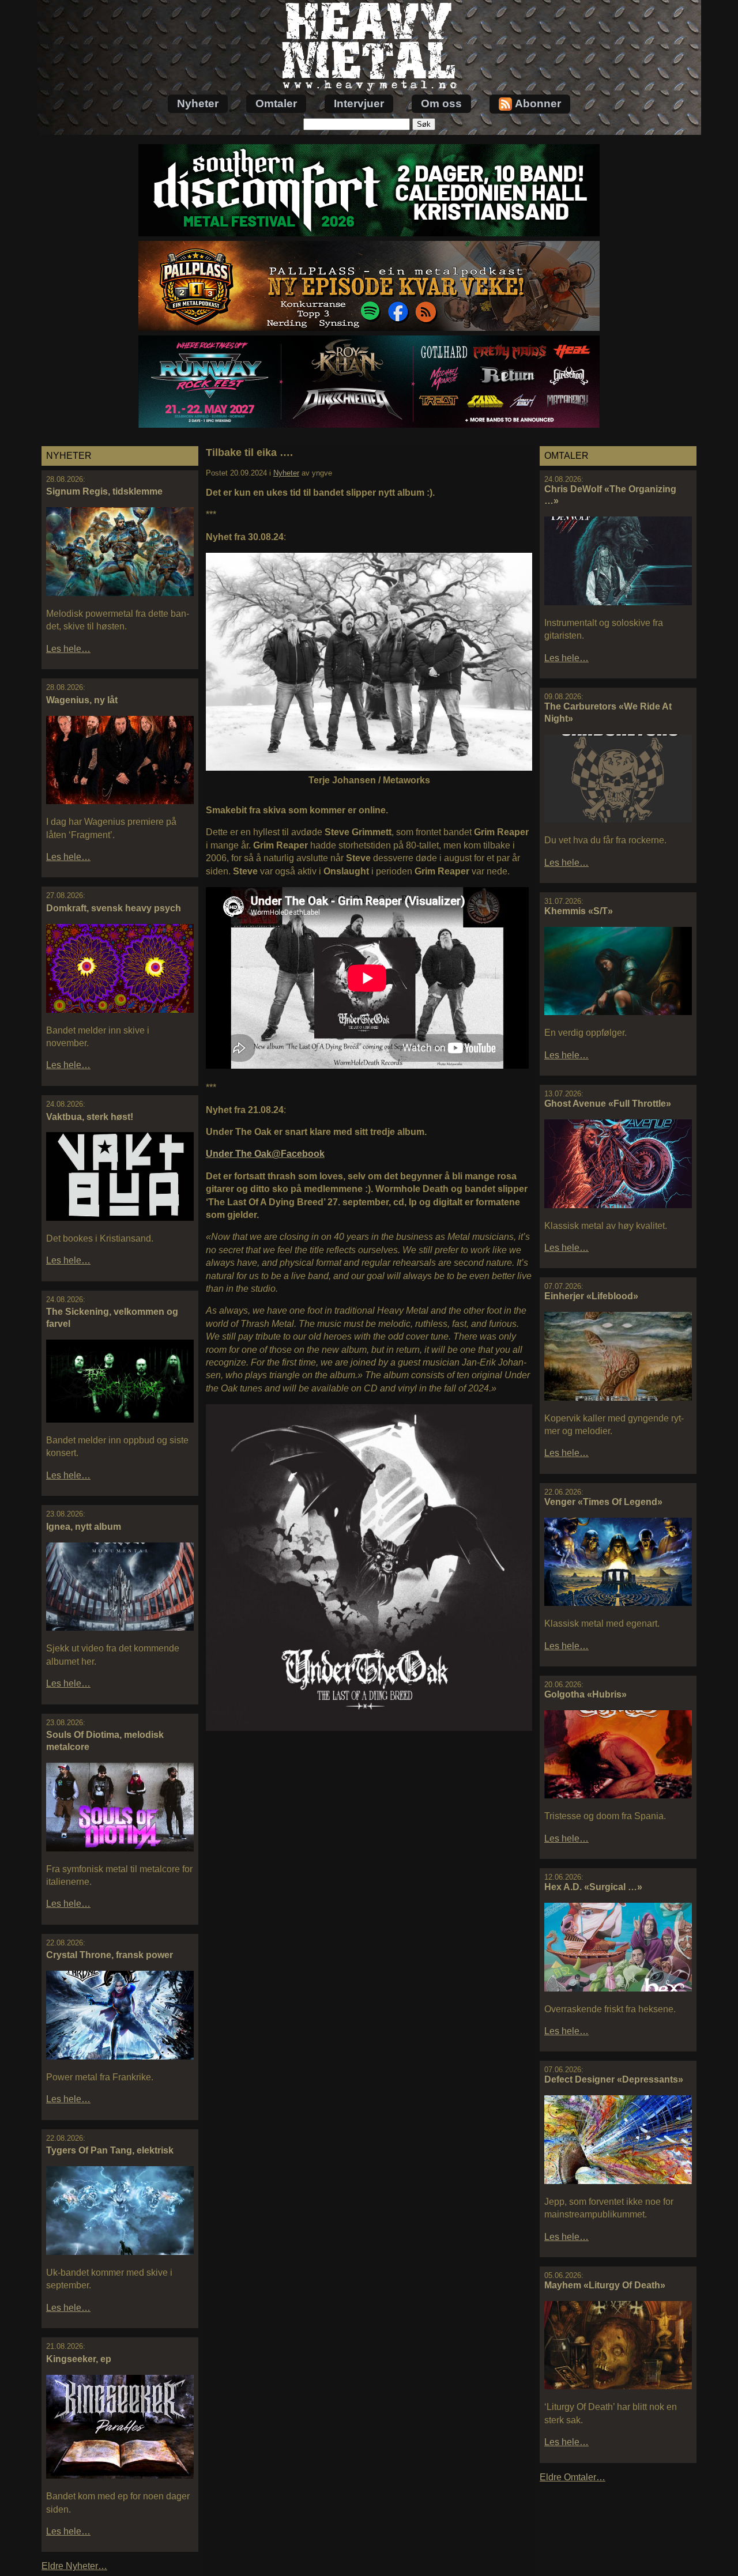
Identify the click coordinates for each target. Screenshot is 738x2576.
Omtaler (276, 103)
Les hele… (68, 649)
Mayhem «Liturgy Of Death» (605, 2285)
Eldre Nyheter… (74, 2566)
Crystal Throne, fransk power (110, 1955)
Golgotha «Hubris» (585, 1694)
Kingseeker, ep (79, 2359)
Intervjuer (359, 103)
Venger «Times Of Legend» (603, 1502)
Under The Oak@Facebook (265, 1154)
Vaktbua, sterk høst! (90, 1117)
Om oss (441, 103)
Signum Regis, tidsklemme (104, 491)
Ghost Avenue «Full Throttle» (608, 1104)
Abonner (538, 103)
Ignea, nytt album (84, 1527)
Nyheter (198, 103)
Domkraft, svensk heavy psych (114, 908)
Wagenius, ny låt (82, 700)
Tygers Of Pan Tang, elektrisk (110, 2150)
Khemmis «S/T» (579, 911)
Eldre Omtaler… (573, 2477)
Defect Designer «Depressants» (614, 2079)
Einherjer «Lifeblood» (591, 1296)
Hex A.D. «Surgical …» (593, 1887)
